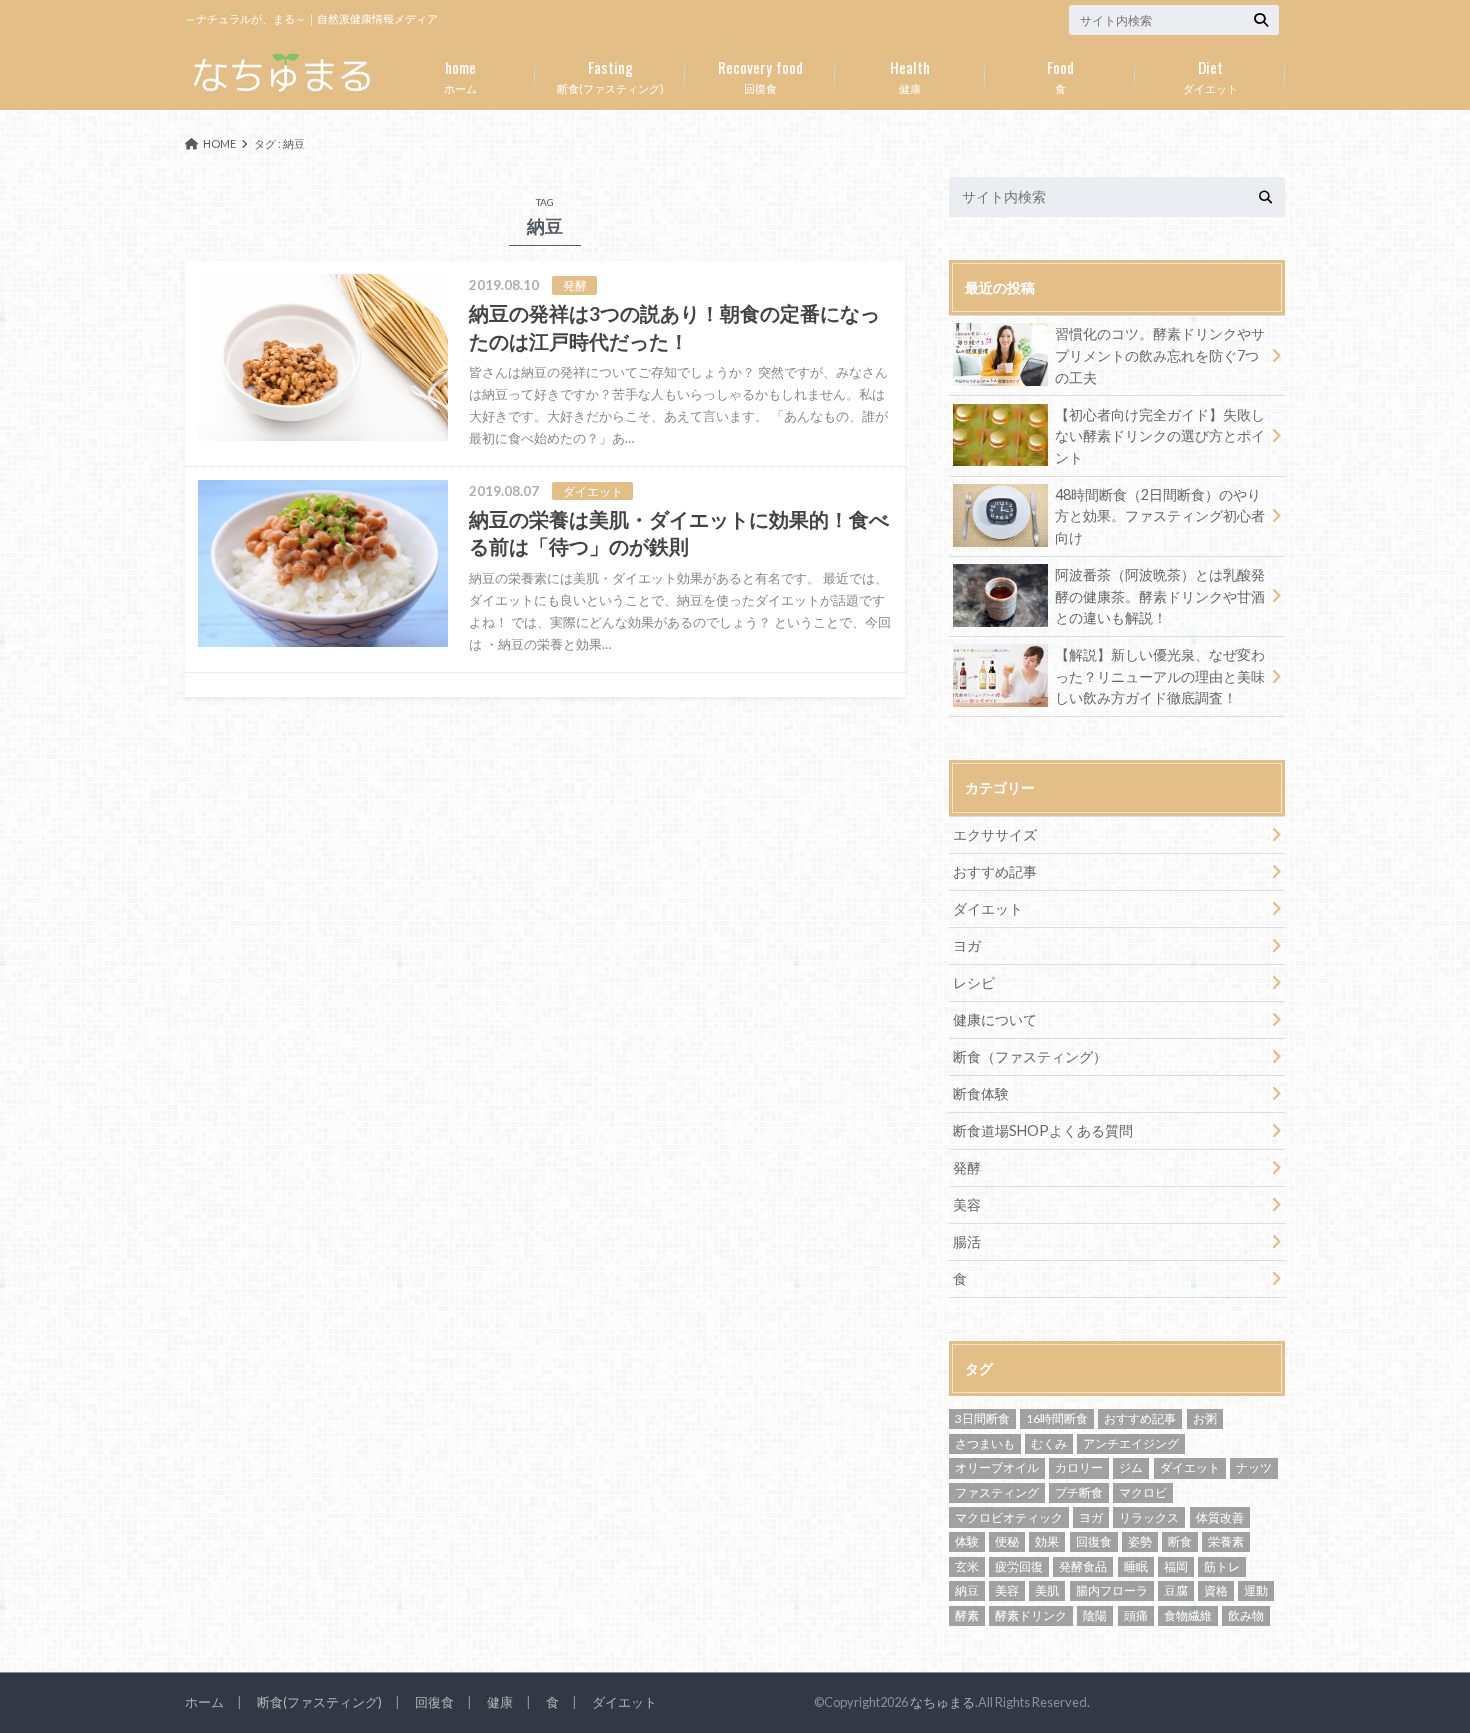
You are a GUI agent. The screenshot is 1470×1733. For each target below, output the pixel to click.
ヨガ (967, 945)
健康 (910, 75)
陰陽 (1095, 1615)
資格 (1216, 1590)
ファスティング (997, 1492)
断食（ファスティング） (1030, 1056)
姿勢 (1140, 1541)
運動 (1256, 1590)
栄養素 (1226, 1541)
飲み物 (1246, 1615)
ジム (1131, 1467)
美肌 (1047, 1590)
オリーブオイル (997, 1467)
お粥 (1205, 1418)
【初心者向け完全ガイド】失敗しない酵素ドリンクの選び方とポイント (1160, 436)
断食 (1180, 1541)
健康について (995, 1019)
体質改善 (1220, 1517)
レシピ (974, 982)
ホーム (460, 75)
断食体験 (981, 1093)
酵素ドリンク (1031, 1615)
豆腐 (1176, 1590)
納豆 (967, 1590)
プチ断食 (1079, 1492)
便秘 (1007, 1541)
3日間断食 (982, 1418)
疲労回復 (1019, 1566)
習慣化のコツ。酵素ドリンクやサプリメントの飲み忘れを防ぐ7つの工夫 (1160, 355)
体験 (967, 1541)
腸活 (967, 1241)
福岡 (1176, 1566)
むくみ (1049, 1443)
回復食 (760, 75)
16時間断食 (1057, 1418)
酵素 (967, 1615)
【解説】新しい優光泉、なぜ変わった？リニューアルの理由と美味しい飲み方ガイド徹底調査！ (1160, 676)
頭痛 (1136, 1615)
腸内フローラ (1112, 1590)
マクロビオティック (1009, 1517)
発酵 (967, 1167)
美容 (967, 1204)
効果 (1047, 1541)
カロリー (1079, 1467)
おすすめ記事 (995, 871)
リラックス (1149, 1517)
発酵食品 (1083, 1566)
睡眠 (1136, 1566)
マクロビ (1143, 1492)
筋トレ (1222, 1566)
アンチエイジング (1131, 1443)
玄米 (967, 1566)
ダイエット (1210, 75)
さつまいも (985, 1443)
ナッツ (1254, 1467)
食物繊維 (1188, 1615)
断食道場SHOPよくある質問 (1043, 1130)
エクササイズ (995, 834)
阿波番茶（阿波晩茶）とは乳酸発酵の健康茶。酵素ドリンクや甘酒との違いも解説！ (1160, 596)
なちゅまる (942, 1702)
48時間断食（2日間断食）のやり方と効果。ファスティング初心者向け (1160, 516)
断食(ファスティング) (610, 75)
